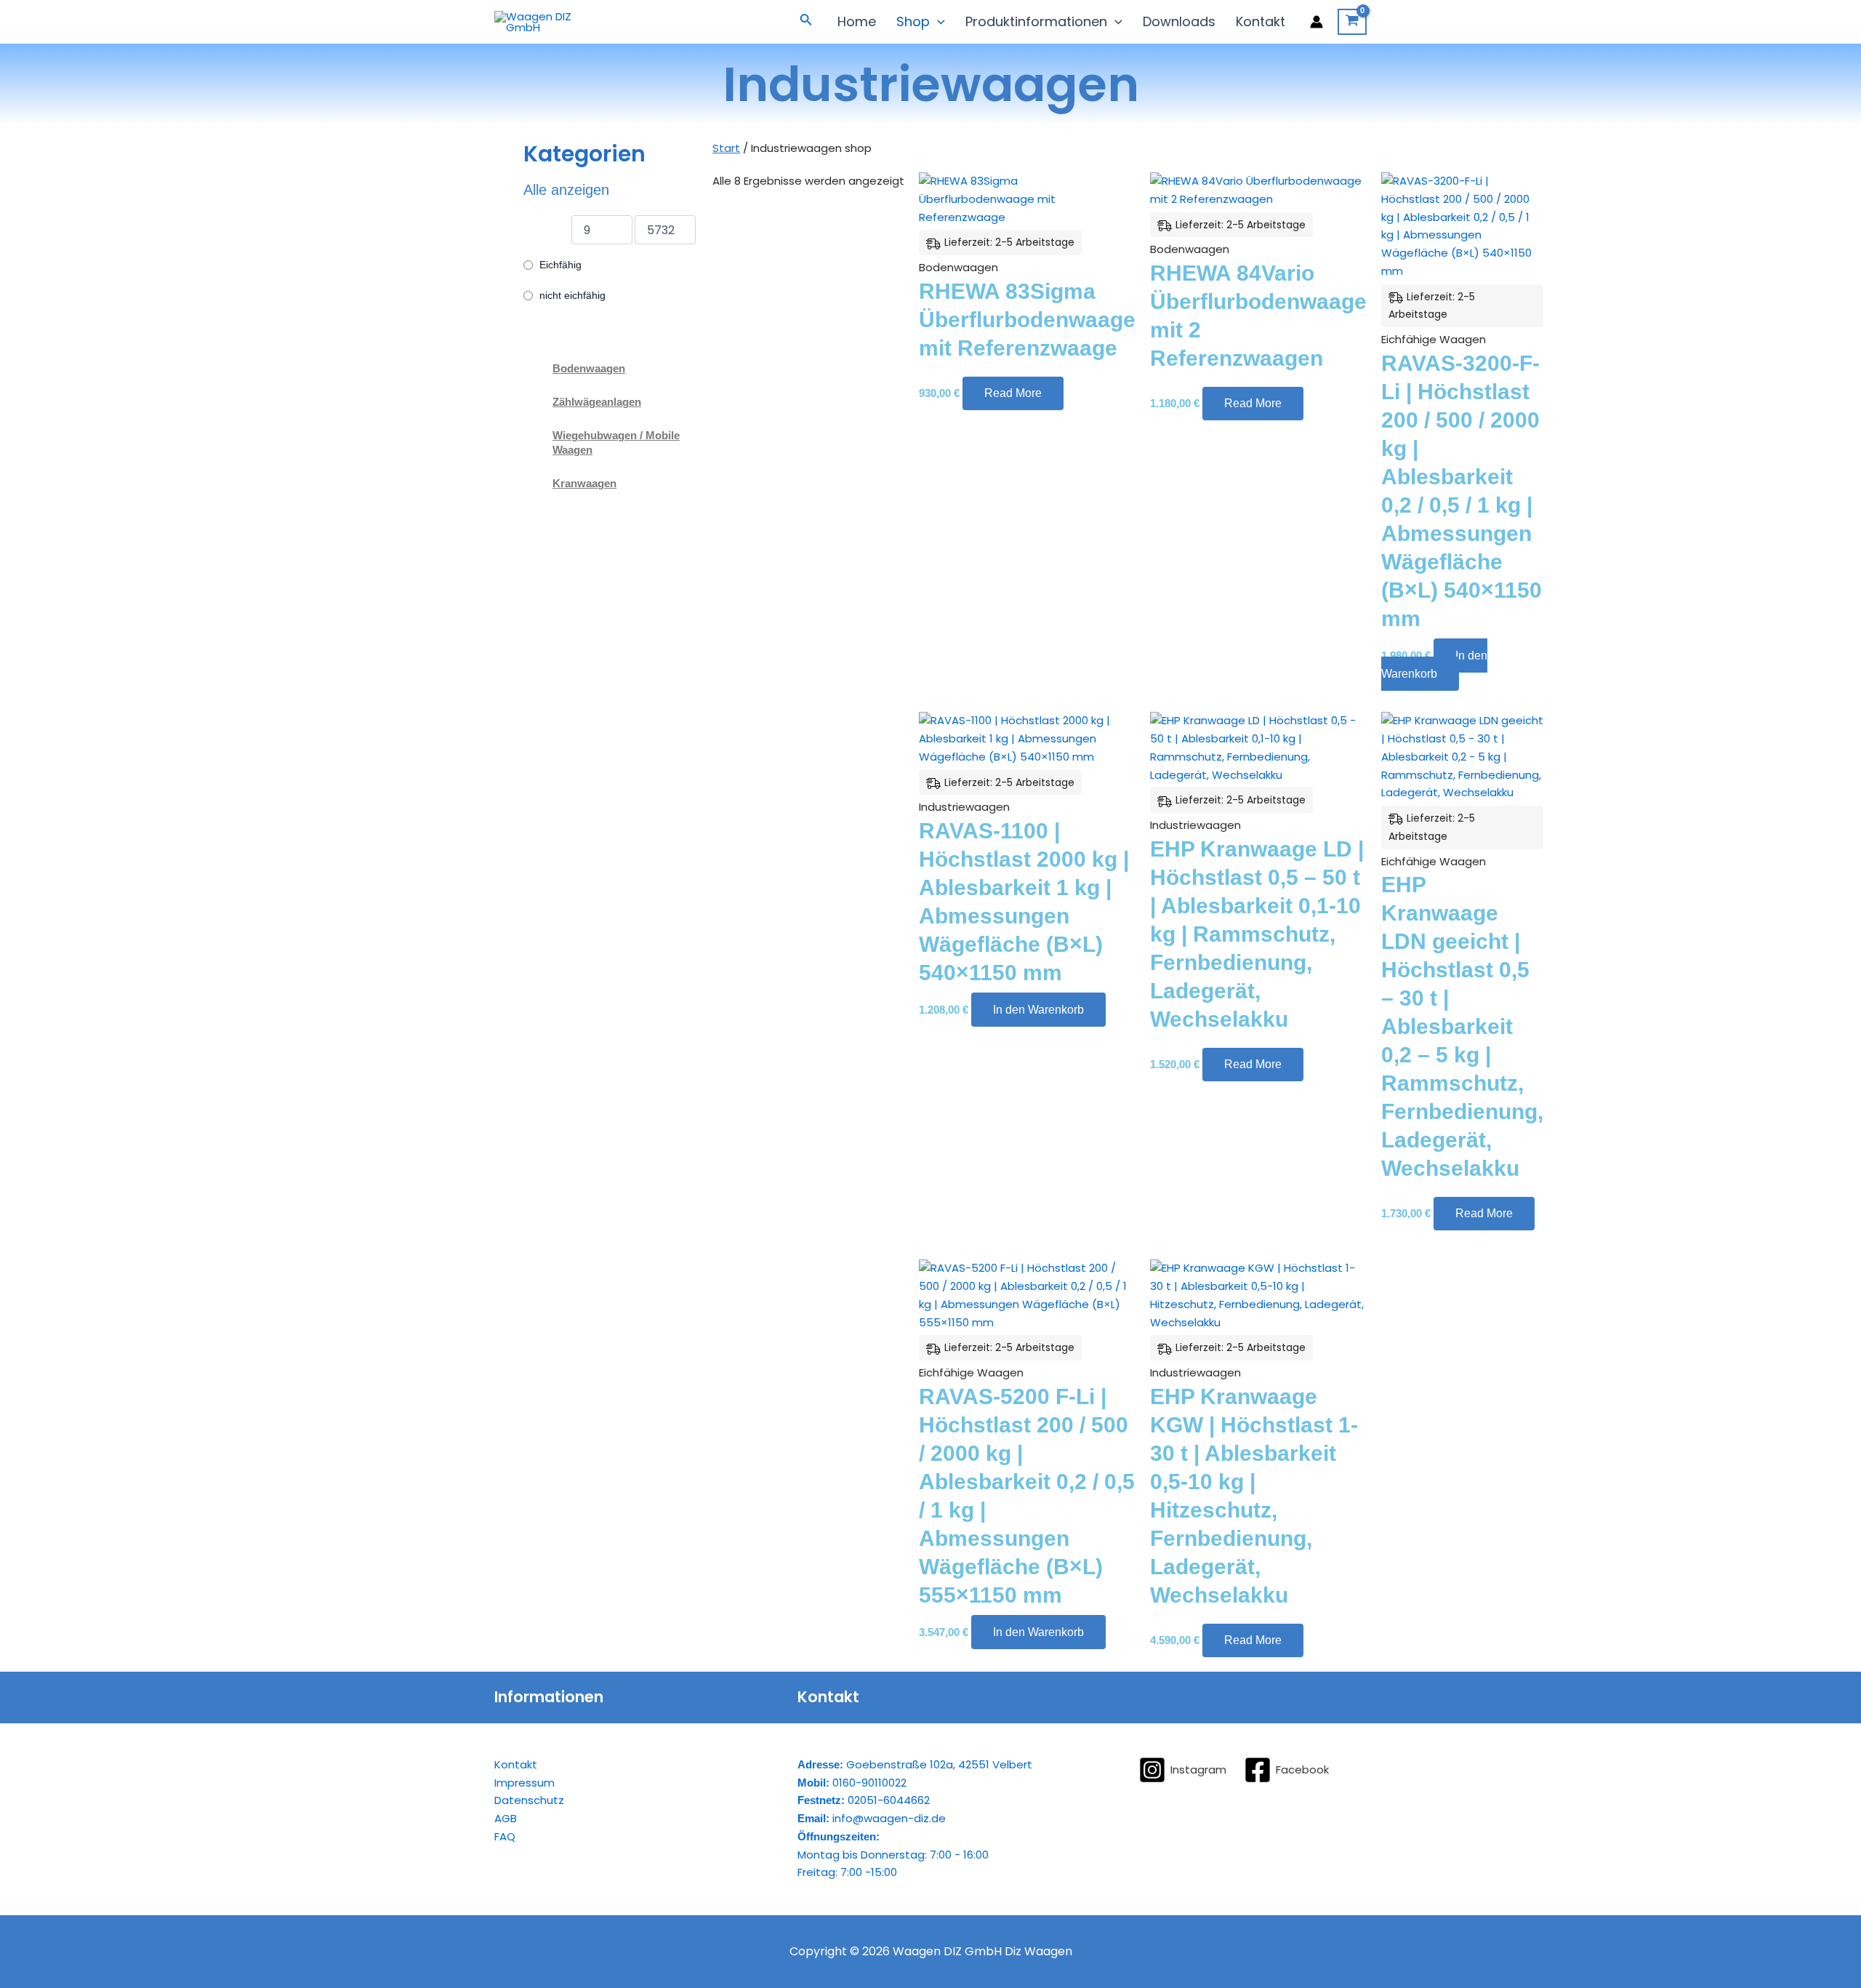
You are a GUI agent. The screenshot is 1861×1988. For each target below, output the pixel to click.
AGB (506, 1818)
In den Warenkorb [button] (1434, 665)
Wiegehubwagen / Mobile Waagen (616, 442)
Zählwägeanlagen (597, 402)
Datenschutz (529, 1800)
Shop (913, 21)
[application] (937, 22)
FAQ (505, 1836)
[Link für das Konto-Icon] (1317, 22)
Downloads (1179, 21)
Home (857, 21)
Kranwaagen (584, 483)
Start (726, 148)
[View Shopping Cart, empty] (1352, 22)
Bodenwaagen (589, 368)
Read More (1013, 393)
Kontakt (1261, 21)
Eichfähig (560, 265)
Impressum (524, 1783)
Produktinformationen (1036, 21)
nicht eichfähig (572, 295)
